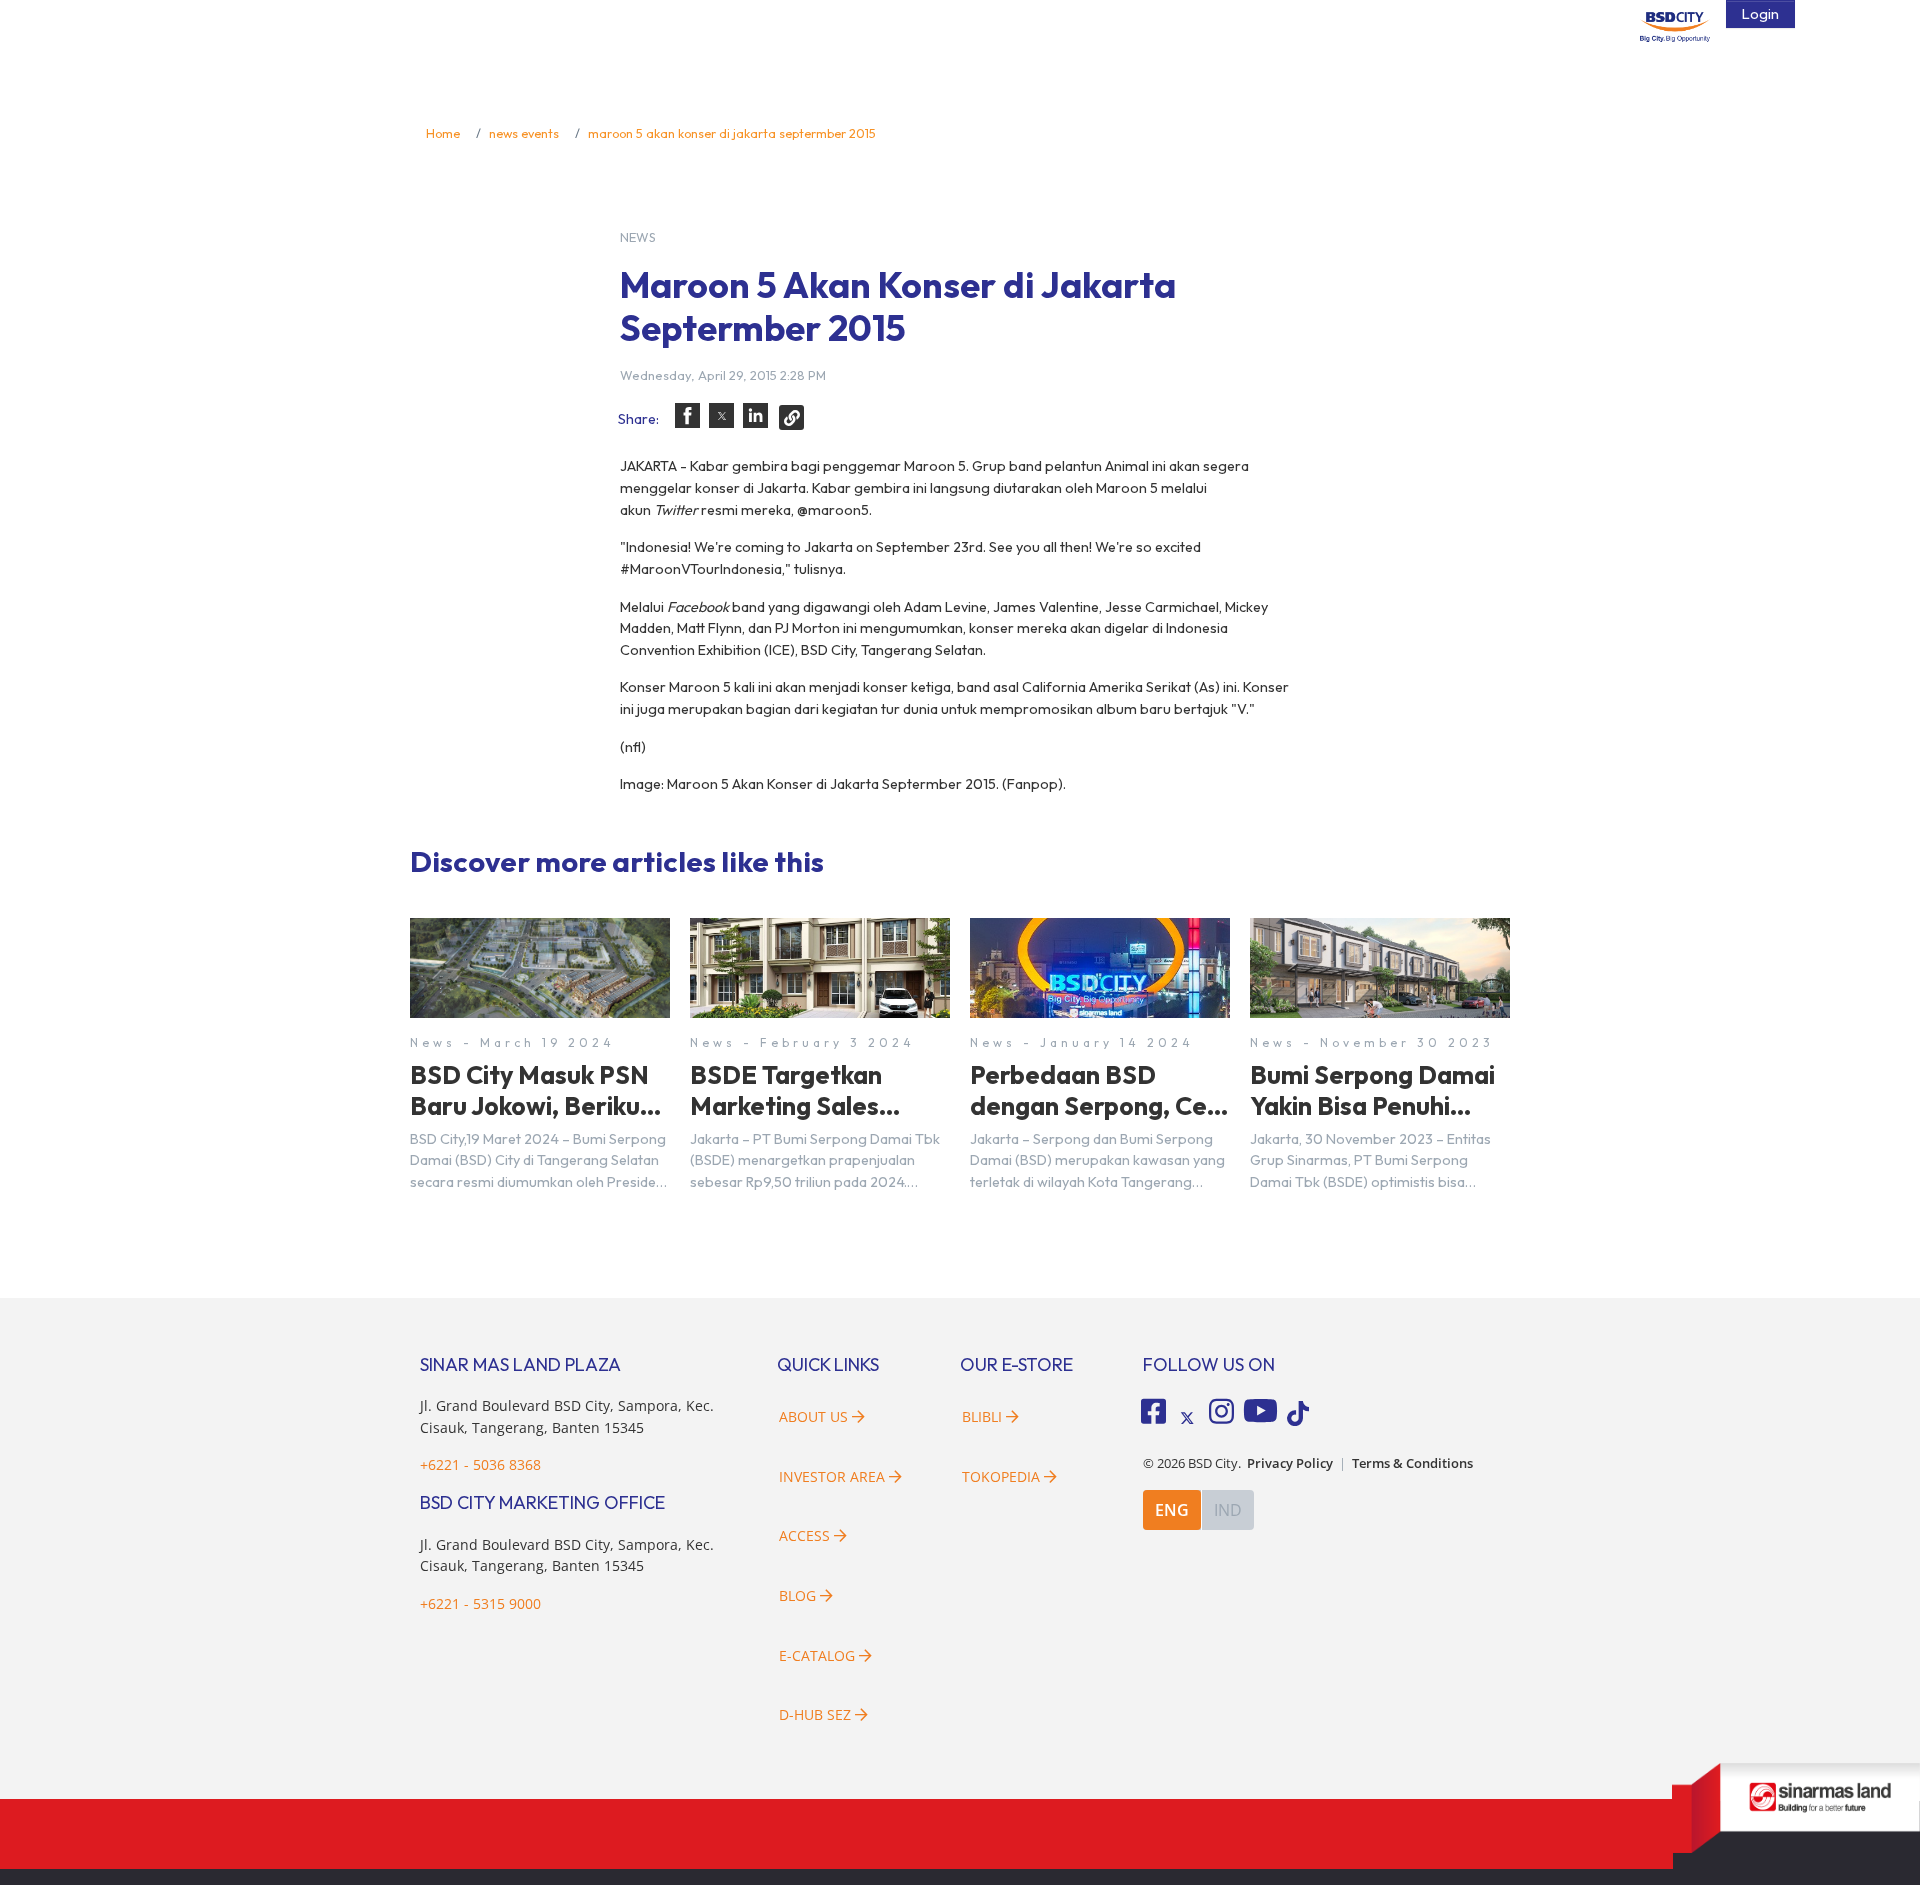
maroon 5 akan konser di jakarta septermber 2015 (732, 133)
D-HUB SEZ (817, 1714)
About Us (813, 1416)
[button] (687, 415)
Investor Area (832, 1476)
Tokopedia (1001, 1476)
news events (524, 133)
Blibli (982, 1416)
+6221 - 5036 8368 (480, 1464)
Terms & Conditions (1412, 1463)
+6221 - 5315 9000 (480, 1603)
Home (443, 133)
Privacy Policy (1290, 1463)
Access (804, 1535)
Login (1760, 14)
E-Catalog (819, 1655)
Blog (797, 1595)
